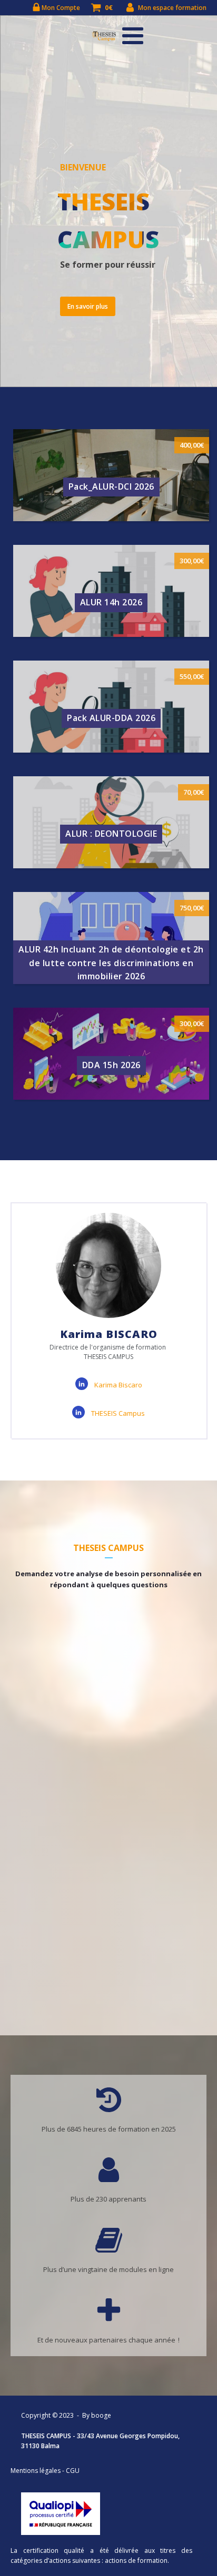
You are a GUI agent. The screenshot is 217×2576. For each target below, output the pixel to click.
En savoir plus (88, 306)
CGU (73, 2471)
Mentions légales (36, 2471)
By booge (97, 2415)
